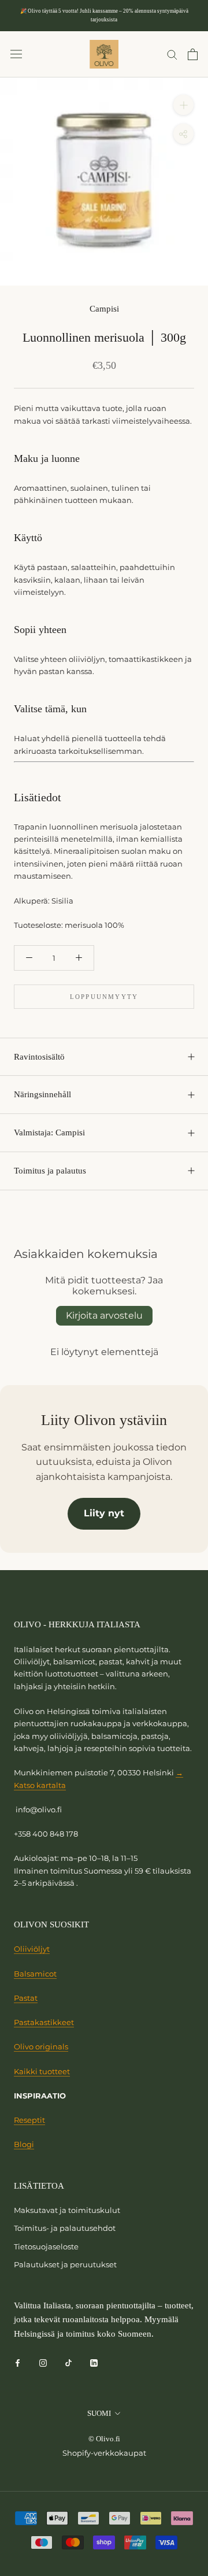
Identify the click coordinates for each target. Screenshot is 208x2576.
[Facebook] (18, 2362)
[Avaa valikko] (16, 54)
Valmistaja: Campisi (49, 1132)
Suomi (99, 2413)
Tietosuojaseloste (46, 2246)
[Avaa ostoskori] (193, 54)
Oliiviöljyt (32, 1949)
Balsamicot (35, 1974)
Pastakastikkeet (44, 2022)
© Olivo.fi (104, 2439)
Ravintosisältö (39, 1057)
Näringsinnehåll (42, 1094)
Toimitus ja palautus (50, 1171)
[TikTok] (68, 2362)
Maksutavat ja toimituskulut (67, 2210)
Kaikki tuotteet (42, 2071)
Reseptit (29, 2120)
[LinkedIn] (94, 2362)
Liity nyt (104, 1513)
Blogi (24, 2144)
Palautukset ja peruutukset (65, 2264)
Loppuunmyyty (104, 997)
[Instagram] (43, 2362)
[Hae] (172, 54)
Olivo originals (41, 2046)
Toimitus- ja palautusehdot (65, 2228)
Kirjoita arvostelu (104, 1315)
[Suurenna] (183, 105)
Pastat (26, 1998)
